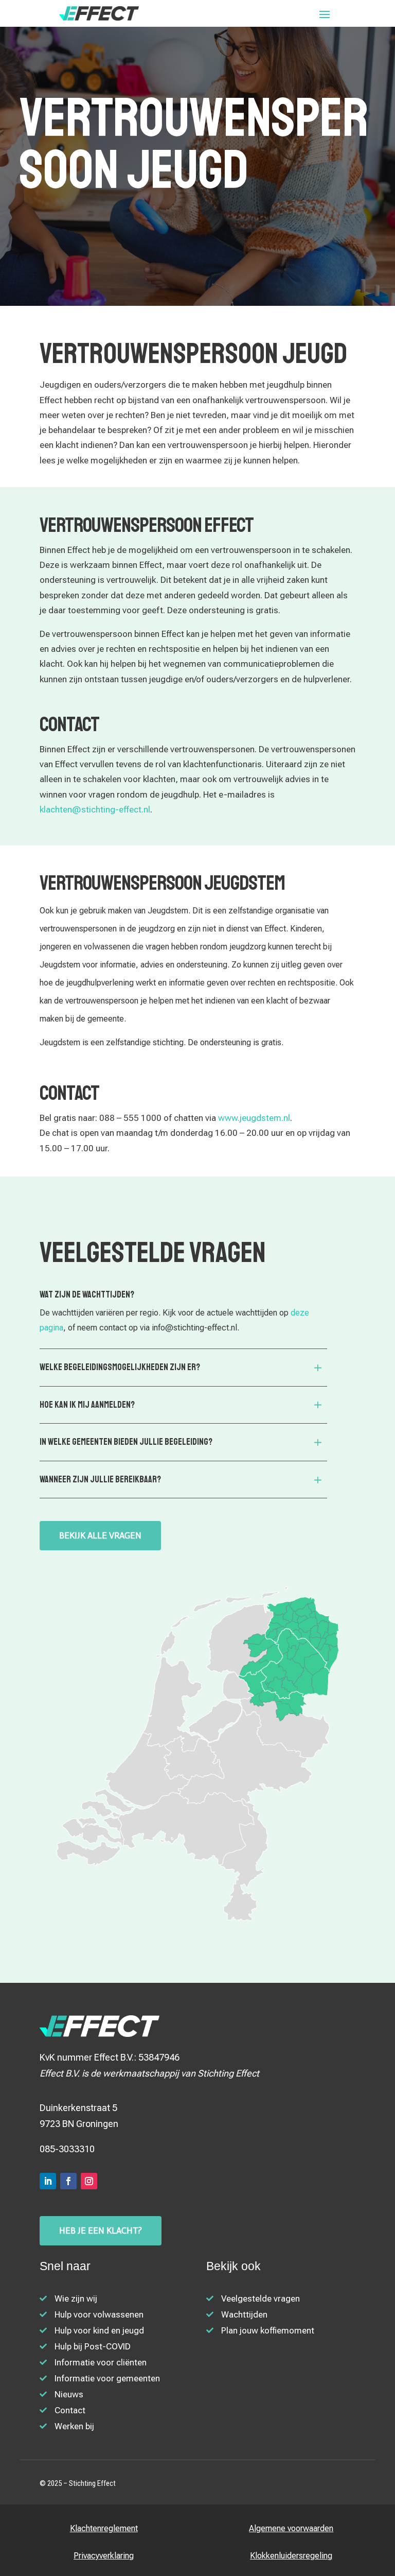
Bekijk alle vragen (100, 1535)
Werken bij (74, 2426)
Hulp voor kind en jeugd (99, 2330)
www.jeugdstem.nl (254, 1118)
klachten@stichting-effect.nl (95, 809)
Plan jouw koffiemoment (268, 2330)
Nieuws (69, 2394)
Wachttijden (244, 2314)
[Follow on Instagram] (89, 2181)
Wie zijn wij (76, 2298)
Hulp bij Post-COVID (93, 2346)
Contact (70, 2410)
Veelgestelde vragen (261, 2298)
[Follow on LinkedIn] (48, 2181)
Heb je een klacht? (101, 2231)
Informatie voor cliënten (101, 2362)
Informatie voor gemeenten (107, 2378)
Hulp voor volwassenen (99, 2314)
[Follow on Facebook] (68, 2181)
